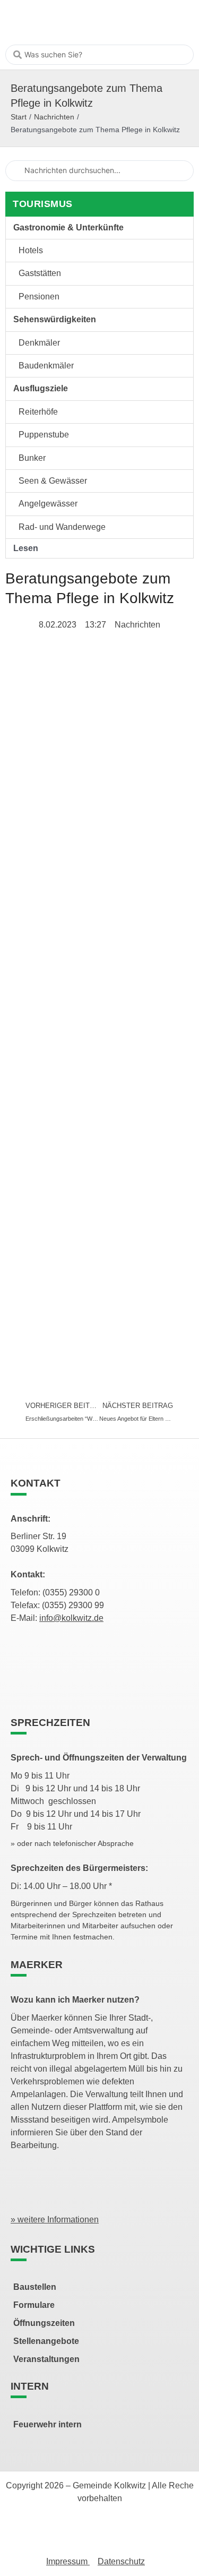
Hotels (31, 250)
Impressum (68, 2561)
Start (19, 117)
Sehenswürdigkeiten (55, 319)
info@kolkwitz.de (71, 1618)
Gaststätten (40, 273)
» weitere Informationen (55, 2219)
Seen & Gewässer (53, 481)
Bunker (32, 458)
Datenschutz (121, 2561)
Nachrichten (54, 117)
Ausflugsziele (41, 388)
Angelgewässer (48, 504)
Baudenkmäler (46, 366)
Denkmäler (39, 343)
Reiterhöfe (38, 412)
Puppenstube (44, 435)
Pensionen (39, 297)
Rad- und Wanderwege (62, 527)
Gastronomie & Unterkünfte (68, 227)
